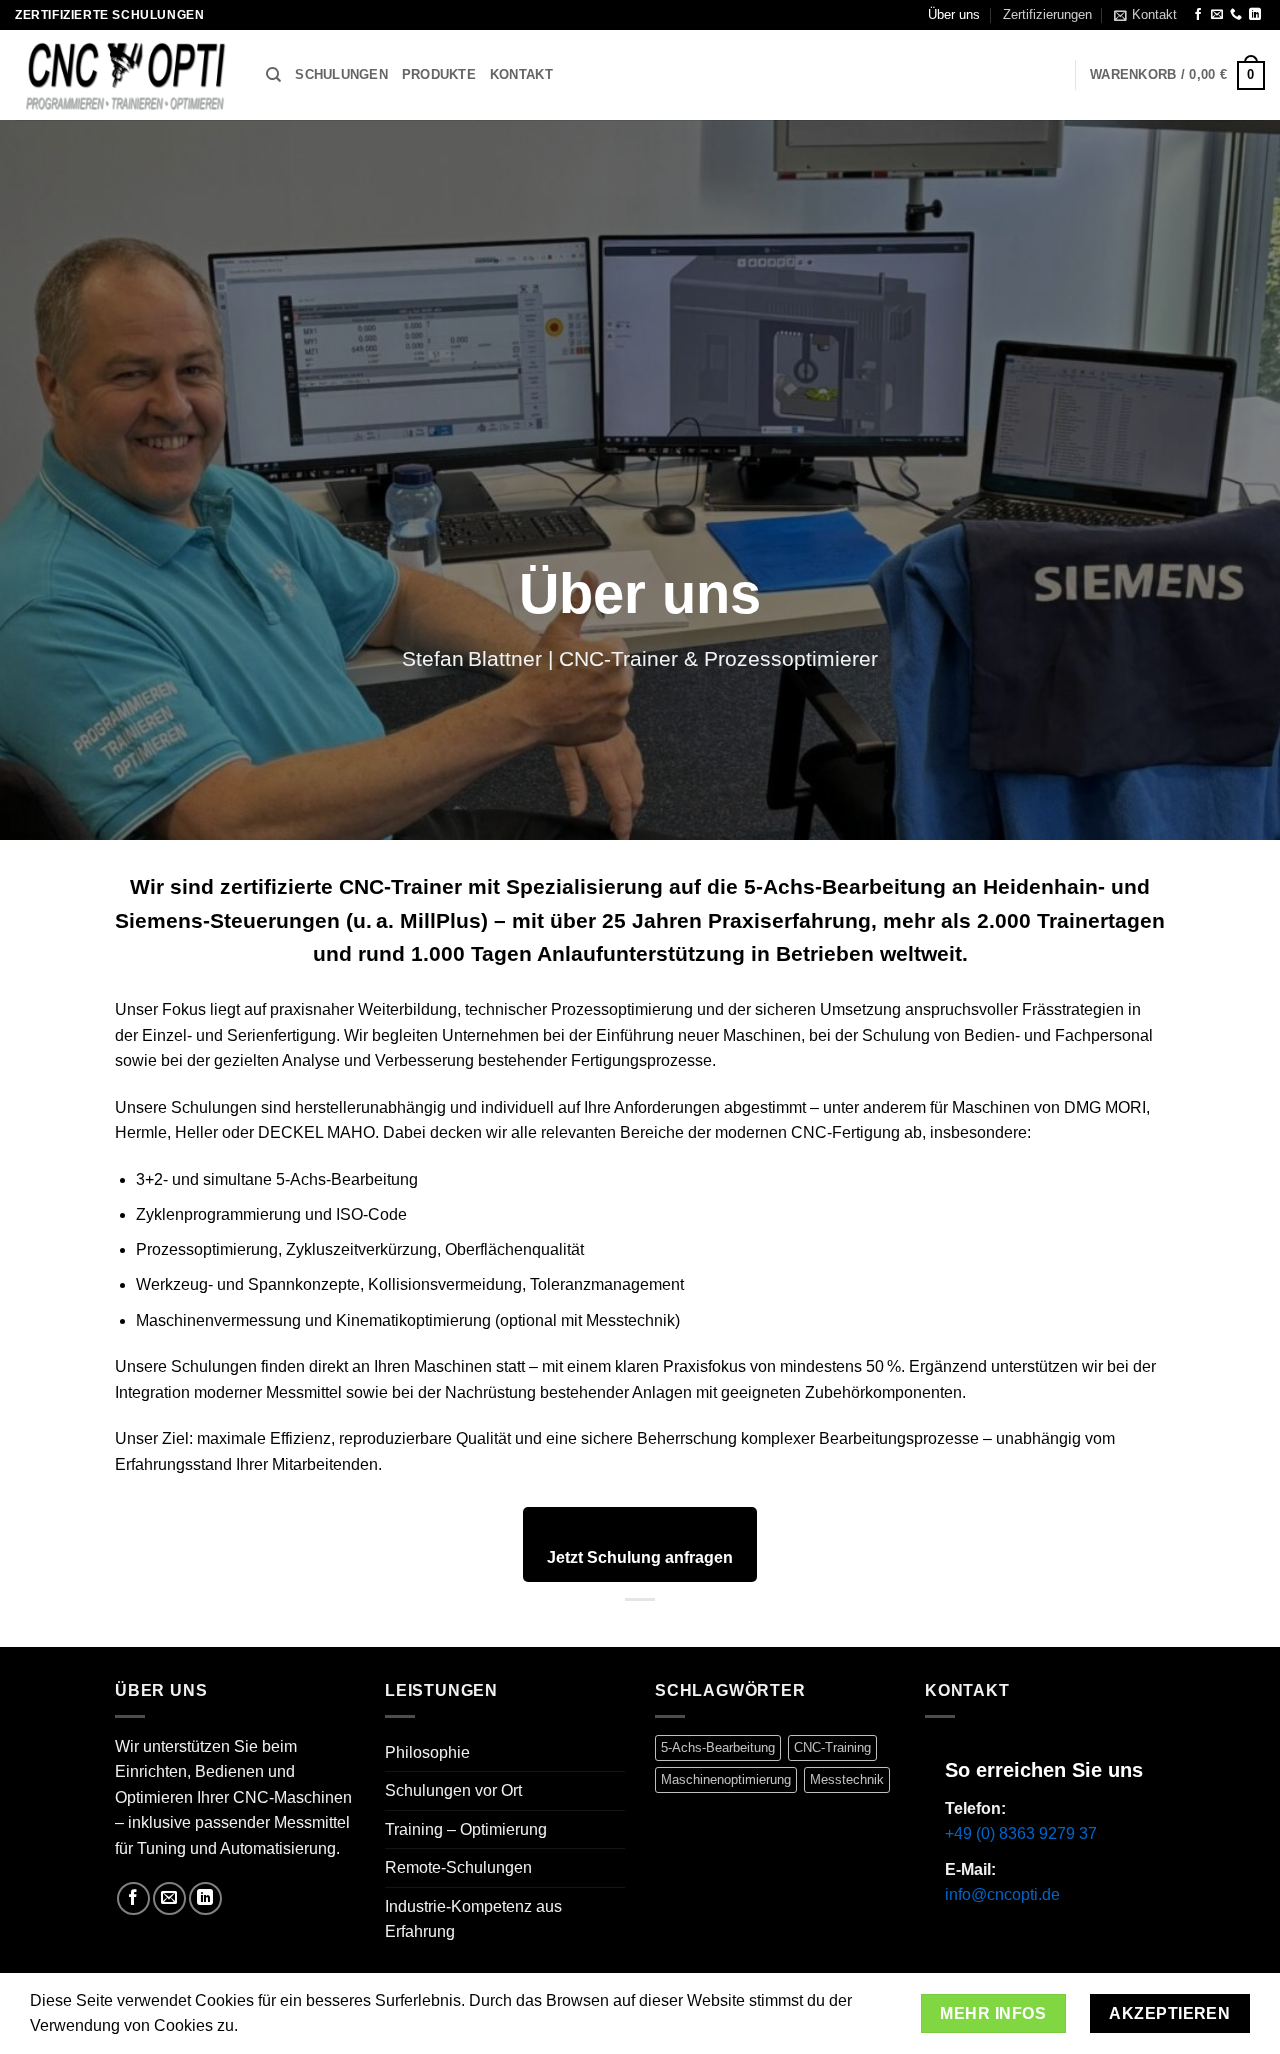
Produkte (439, 74)
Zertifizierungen (1047, 14)
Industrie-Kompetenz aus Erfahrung (473, 1919)
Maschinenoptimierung (726, 1779)
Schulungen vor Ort (453, 1790)
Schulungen (341, 74)
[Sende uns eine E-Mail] (1217, 15)
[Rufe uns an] (1236, 15)
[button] (1145, 15)
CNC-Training (832, 1747)
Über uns (954, 14)
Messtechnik (847, 1779)
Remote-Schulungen (458, 1867)
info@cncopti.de (1002, 1894)
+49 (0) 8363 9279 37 (1021, 1833)
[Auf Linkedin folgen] (1255, 15)
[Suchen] (273, 75)
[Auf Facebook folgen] (1198, 15)
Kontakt (521, 74)
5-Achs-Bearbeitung (718, 1747)
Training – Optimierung (466, 1829)
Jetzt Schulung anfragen (640, 1557)
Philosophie (427, 1752)
